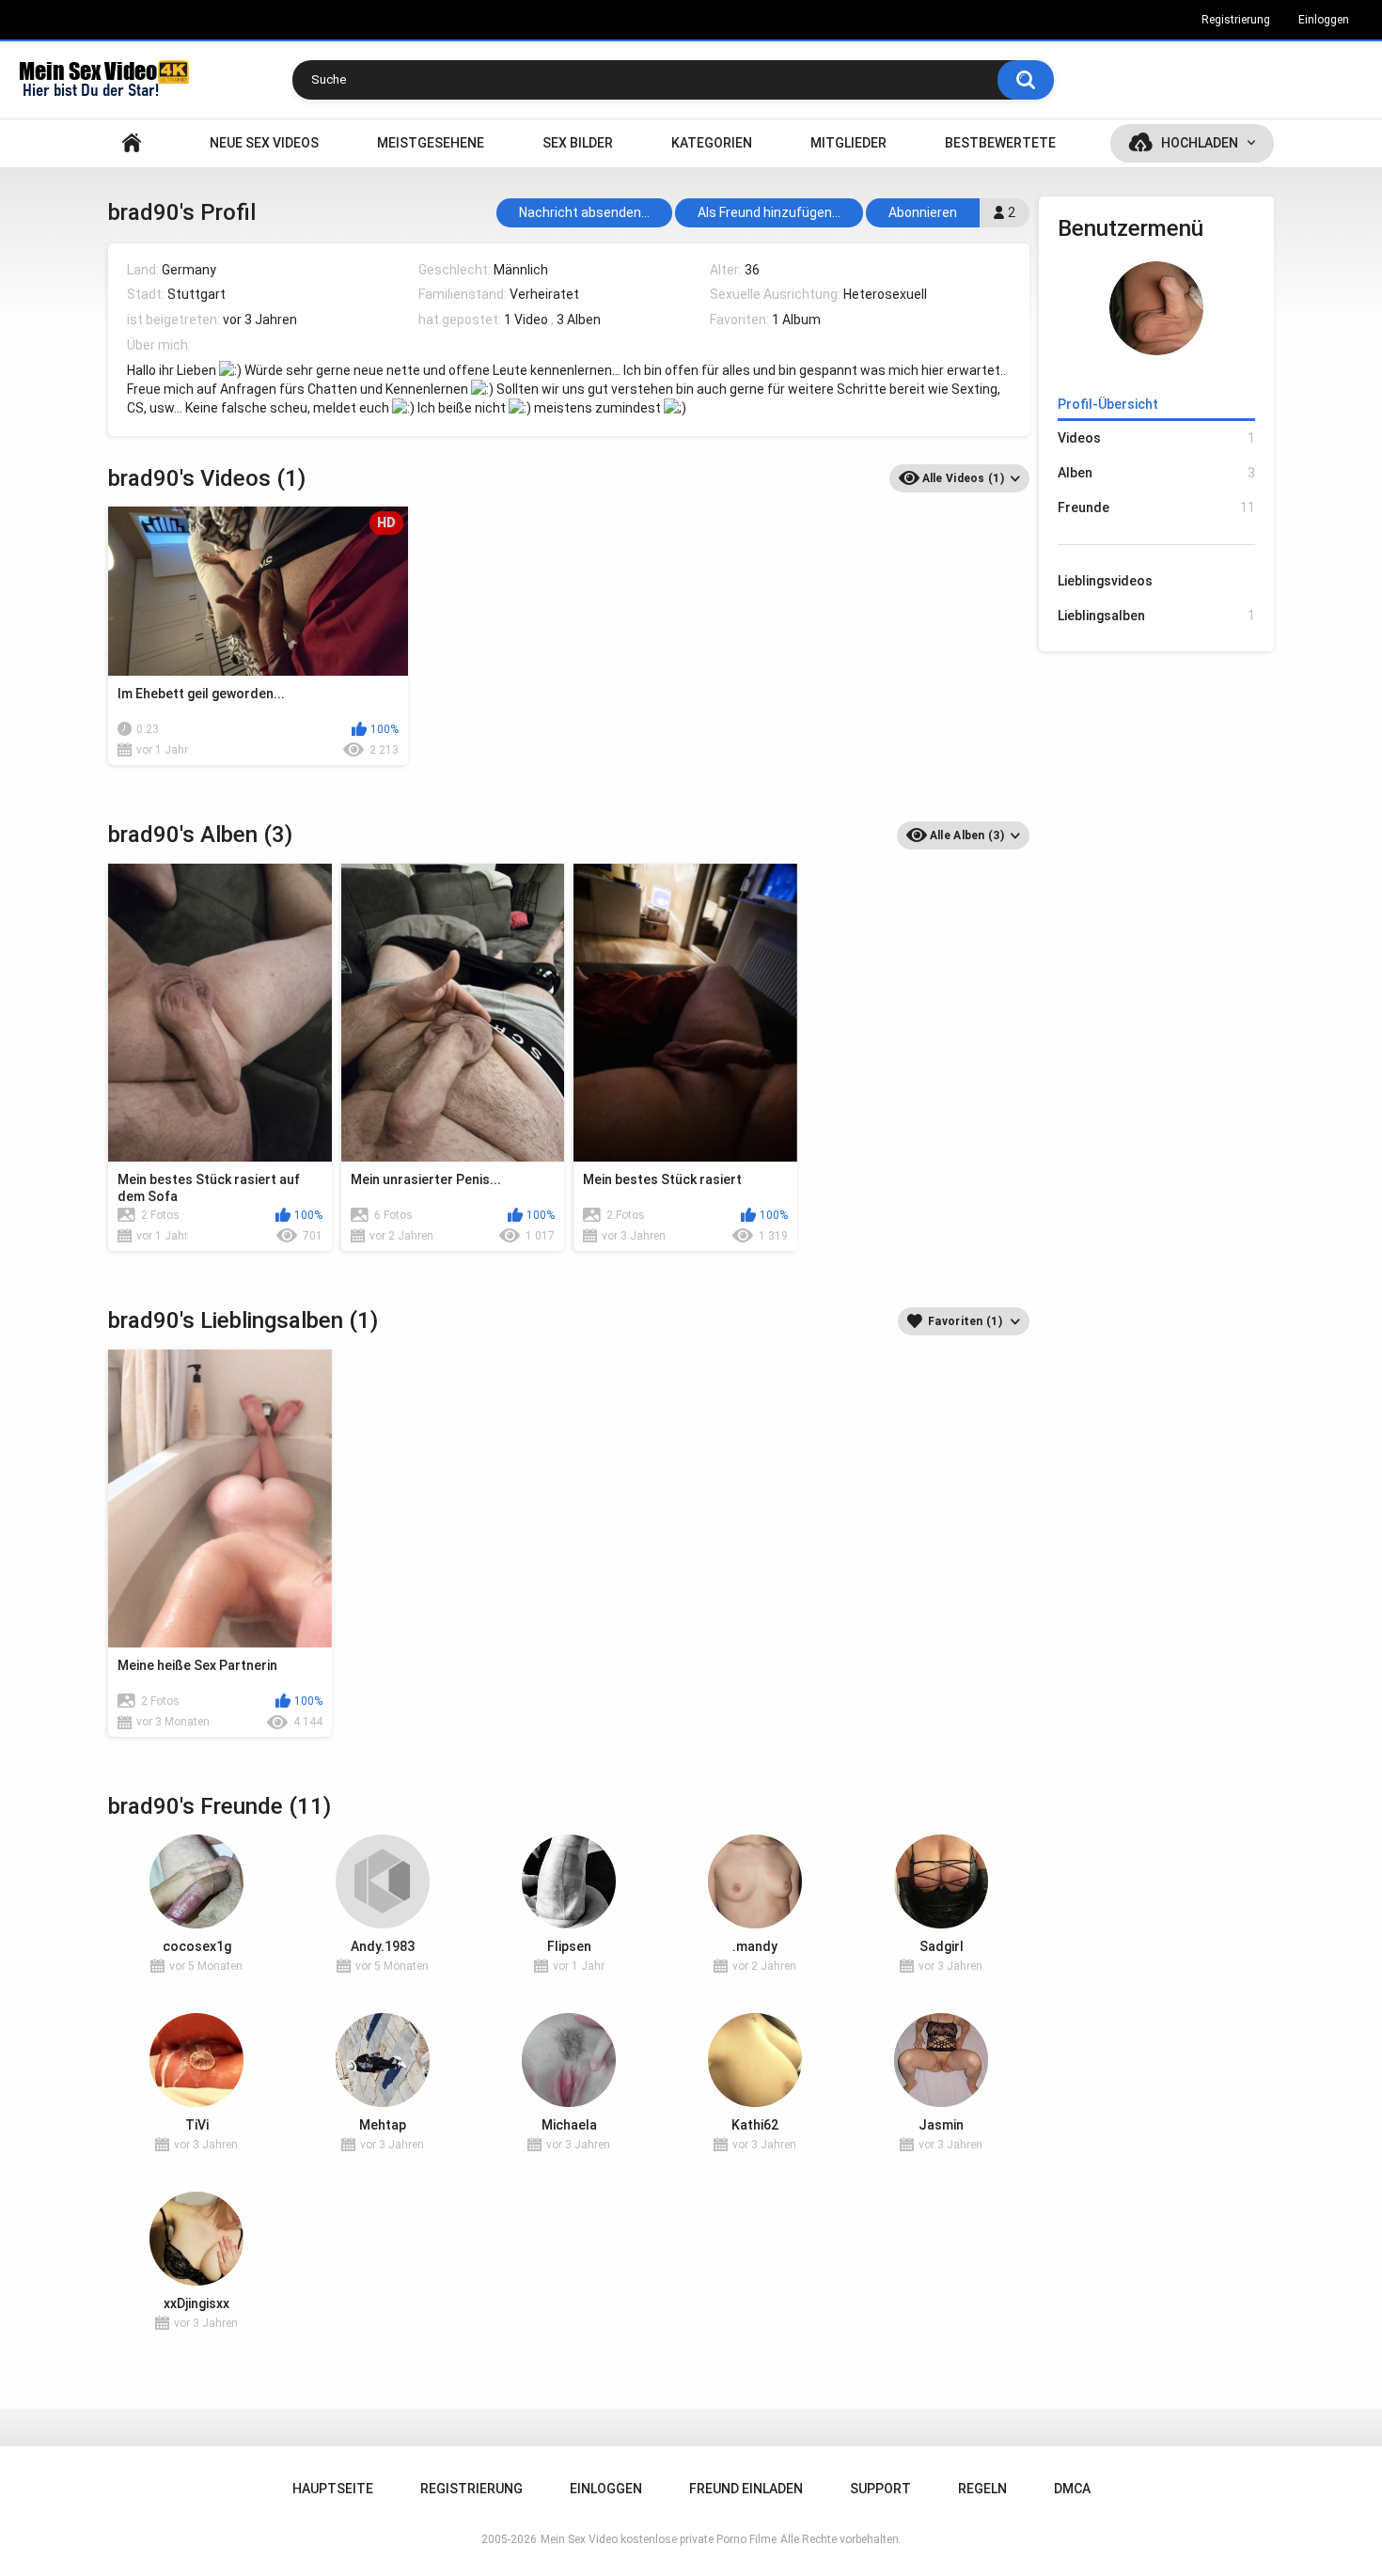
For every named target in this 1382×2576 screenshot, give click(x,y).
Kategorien (712, 143)
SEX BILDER (578, 143)
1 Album (796, 320)
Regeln (982, 2489)
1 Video (526, 320)
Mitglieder (848, 143)
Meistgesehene (431, 143)
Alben (1156, 473)
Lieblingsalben (1156, 616)
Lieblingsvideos (1105, 581)
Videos (1156, 438)
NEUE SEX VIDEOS (264, 143)
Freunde (1156, 507)
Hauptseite (132, 143)
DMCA (1072, 2489)
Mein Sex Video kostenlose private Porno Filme (659, 2539)
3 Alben (579, 320)
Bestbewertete (1000, 143)
